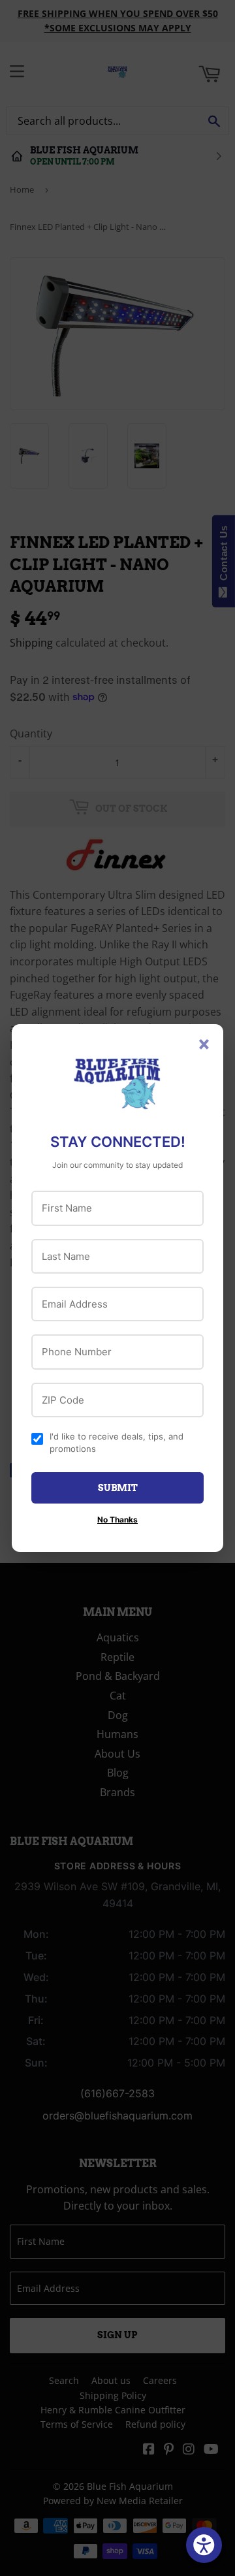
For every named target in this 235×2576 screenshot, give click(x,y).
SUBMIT (118, 1488)
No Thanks (117, 1520)
